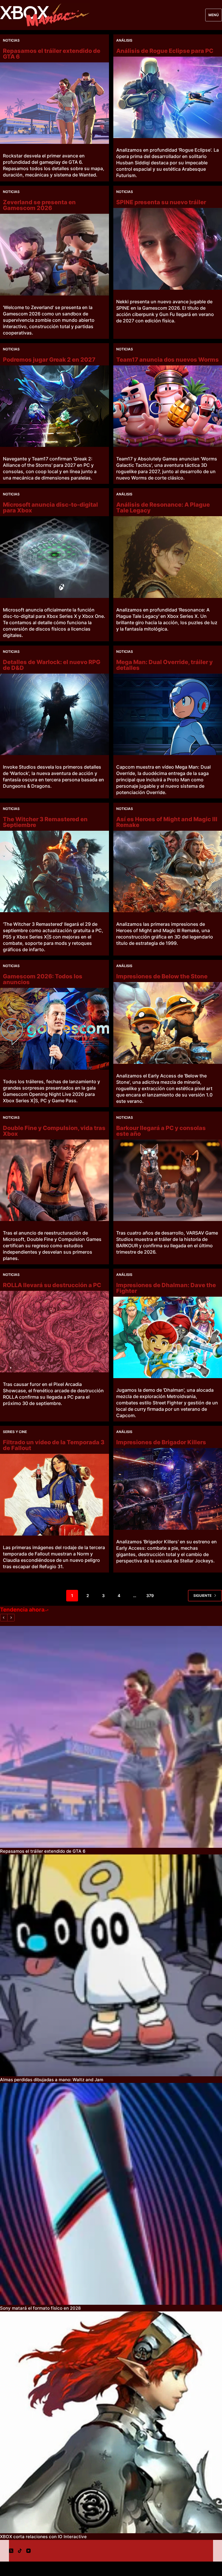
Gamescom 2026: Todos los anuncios (43, 979)
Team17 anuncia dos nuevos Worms (168, 360)
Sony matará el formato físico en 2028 (40, 2308)
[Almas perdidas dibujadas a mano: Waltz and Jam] (111, 1965)
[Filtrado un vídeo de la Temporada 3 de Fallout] (54, 1495)
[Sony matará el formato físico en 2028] (111, 2194)
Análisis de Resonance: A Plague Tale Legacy (163, 508)
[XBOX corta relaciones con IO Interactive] (111, 2422)
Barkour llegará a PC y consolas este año (161, 1131)
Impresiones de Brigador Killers (161, 1442)
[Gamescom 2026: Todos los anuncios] (54, 1029)
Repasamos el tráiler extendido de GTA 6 (52, 54)
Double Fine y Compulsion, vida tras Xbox (54, 1131)
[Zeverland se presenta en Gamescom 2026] (54, 254)
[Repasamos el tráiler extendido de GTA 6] (54, 103)
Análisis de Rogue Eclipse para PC (165, 51)
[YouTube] (28, 2551)
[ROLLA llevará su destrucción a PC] (54, 1332)
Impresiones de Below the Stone (162, 976)
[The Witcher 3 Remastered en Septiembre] (54, 871)
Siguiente (202, 1595)
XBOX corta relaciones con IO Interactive (43, 2537)
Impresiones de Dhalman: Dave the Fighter (166, 1288)
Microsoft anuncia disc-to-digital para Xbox (50, 508)
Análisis (124, 40)
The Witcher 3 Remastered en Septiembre (45, 822)
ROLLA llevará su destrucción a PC (52, 1285)
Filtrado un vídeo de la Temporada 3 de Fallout (54, 1445)
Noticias (11, 40)
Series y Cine (15, 1432)
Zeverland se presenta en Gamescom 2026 (39, 205)
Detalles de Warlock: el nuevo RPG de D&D (52, 665)
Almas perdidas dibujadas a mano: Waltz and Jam (52, 2080)
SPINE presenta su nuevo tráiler (161, 202)
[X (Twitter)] (11, 2551)
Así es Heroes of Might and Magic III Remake (167, 822)
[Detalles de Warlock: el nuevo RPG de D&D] (54, 714)
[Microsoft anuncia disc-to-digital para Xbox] (54, 557)
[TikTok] (20, 2551)
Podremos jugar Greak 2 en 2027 (49, 360)
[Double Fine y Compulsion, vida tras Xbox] (54, 1180)
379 (150, 1595)
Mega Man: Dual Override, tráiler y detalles (164, 665)
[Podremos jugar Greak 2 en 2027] (54, 406)
